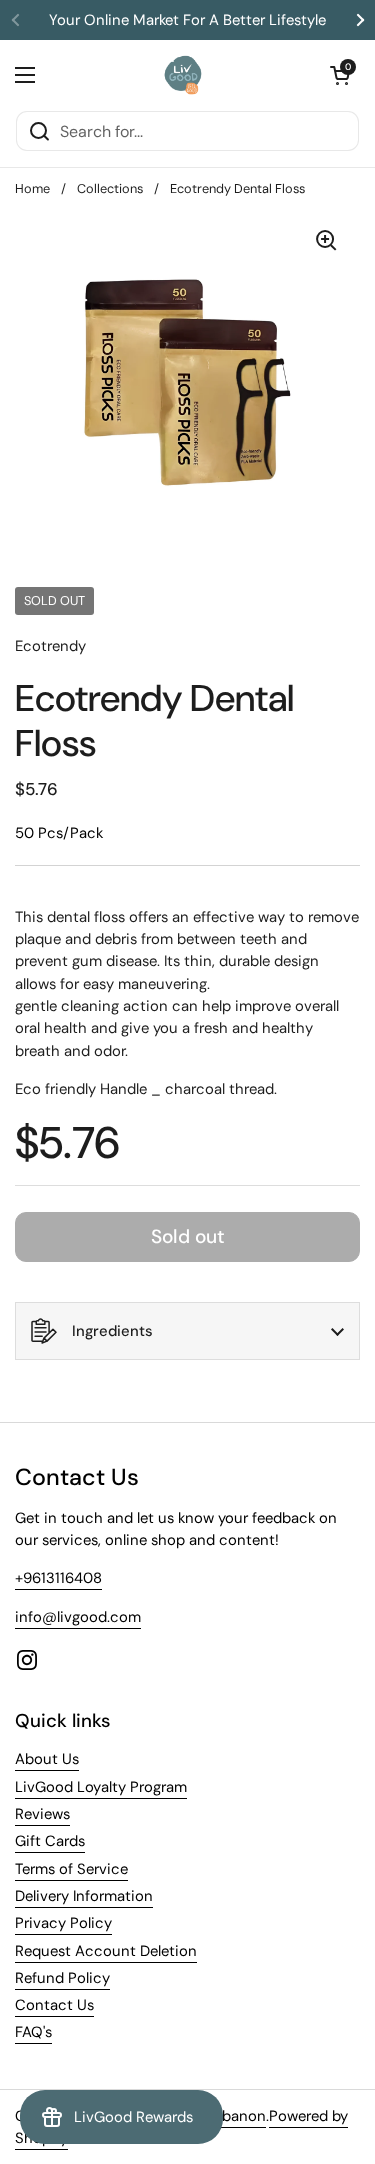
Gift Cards (50, 1841)
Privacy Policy (63, 1923)
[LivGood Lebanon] (182, 75)
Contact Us (54, 2005)
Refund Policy (62, 1978)
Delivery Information (84, 1896)
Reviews (42, 1814)
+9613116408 (58, 1578)
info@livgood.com (78, 1617)
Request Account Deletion (106, 1951)
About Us (47, 1759)
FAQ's (33, 2032)
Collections (110, 188)
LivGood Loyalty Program (101, 1787)
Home (32, 188)
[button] (340, 75)
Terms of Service (71, 1869)
